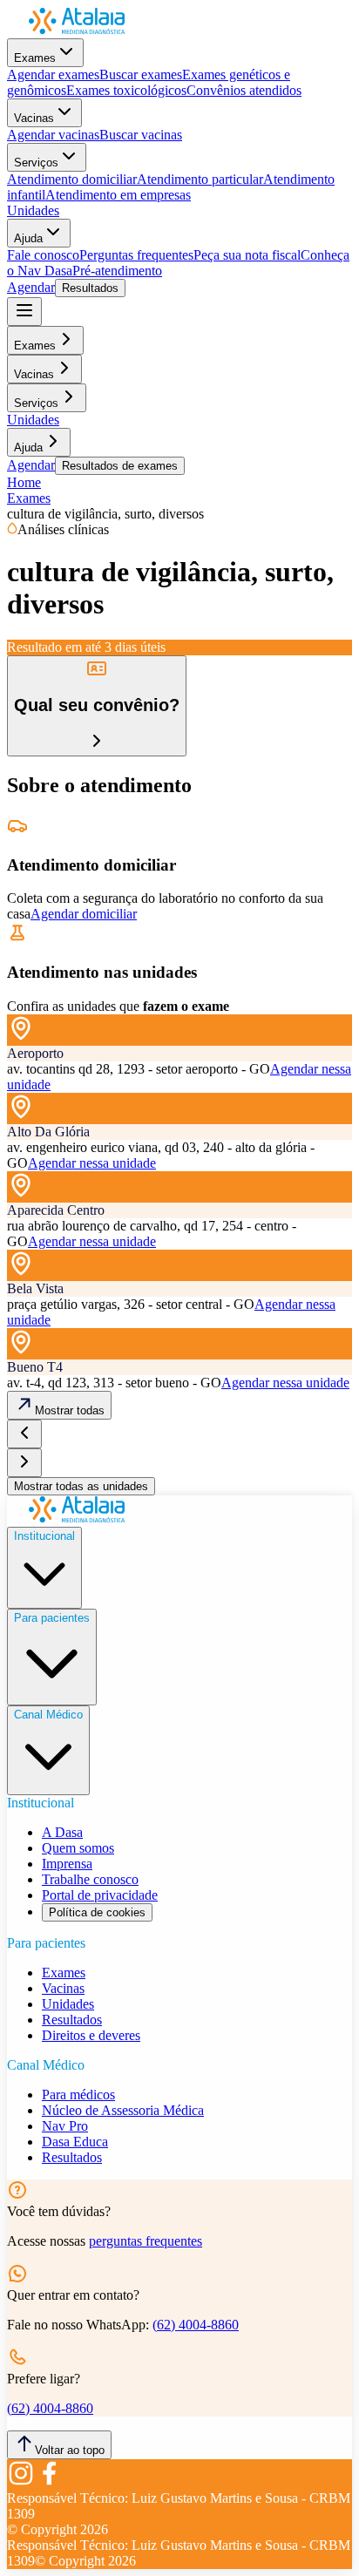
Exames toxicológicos (126, 90)
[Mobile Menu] (24, 312)
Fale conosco (43, 255)
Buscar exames (141, 75)
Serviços (36, 163)
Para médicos (78, 2095)
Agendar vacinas (53, 135)
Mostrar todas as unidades (81, 1486)
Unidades (33, 210)
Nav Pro (65, 2126)
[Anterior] (24, 1434)
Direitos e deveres (91, 2035)
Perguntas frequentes (136, 255)
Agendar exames (53, 75)
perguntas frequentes (146, 2241)
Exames (35, 58)
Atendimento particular (200, 179)
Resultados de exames (120, 466)
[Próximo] (24, 1463)
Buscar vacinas (141, 135)
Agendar (31, 287)
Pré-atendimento (117, 271)
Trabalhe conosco (90, 1879)
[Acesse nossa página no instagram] (21, 2482)
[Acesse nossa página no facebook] (49, 2482)
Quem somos (78, 1848)
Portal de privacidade (100, 1895)
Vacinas (34, 118)
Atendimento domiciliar (72, 179)
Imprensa (67, 1864)
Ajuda (28, 238)
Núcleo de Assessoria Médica (123, 2110)
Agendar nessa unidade (92, 1163)
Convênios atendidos (244, 90)
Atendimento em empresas (118, 195)
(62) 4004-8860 (196, 2325)
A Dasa (62, 1832)
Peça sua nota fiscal (247, 255)
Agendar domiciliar (84, 914)
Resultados (90, 288)
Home (24, 482)
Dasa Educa (75, 2142)
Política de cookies (97, 1912)
